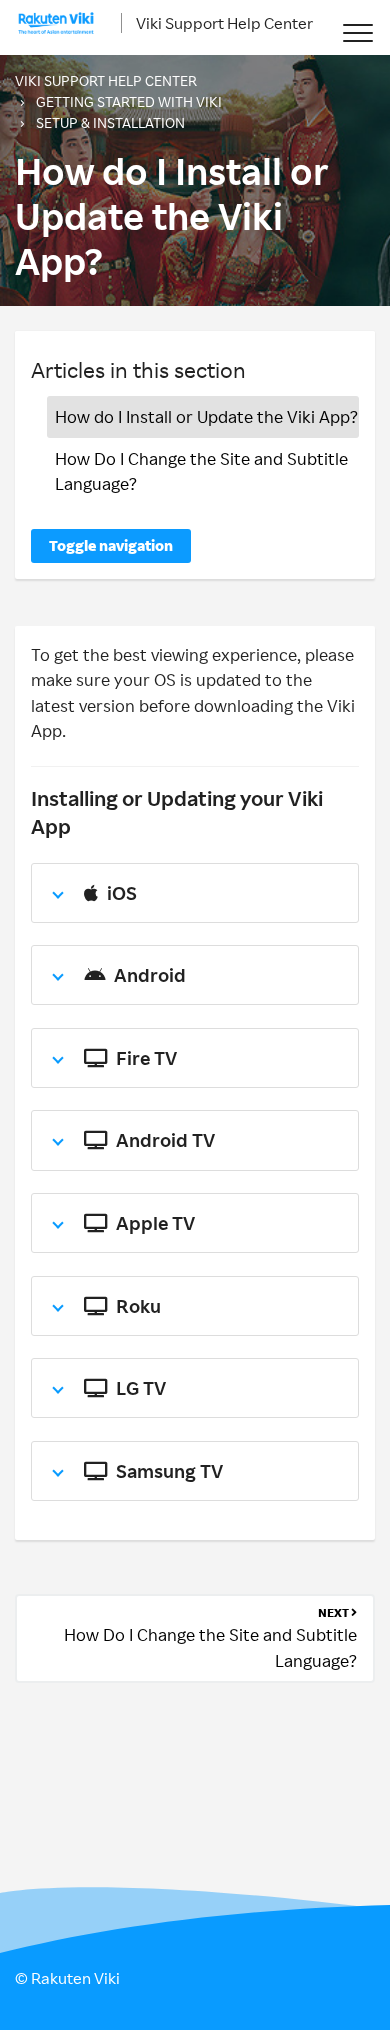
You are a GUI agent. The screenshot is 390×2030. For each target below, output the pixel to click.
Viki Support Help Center (224, 23)
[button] (357, 32)
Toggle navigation (111, 545)
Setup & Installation (110, 122)
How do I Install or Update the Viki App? (206, 416)
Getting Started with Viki (129, 101)
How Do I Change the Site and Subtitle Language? (201, 471)
